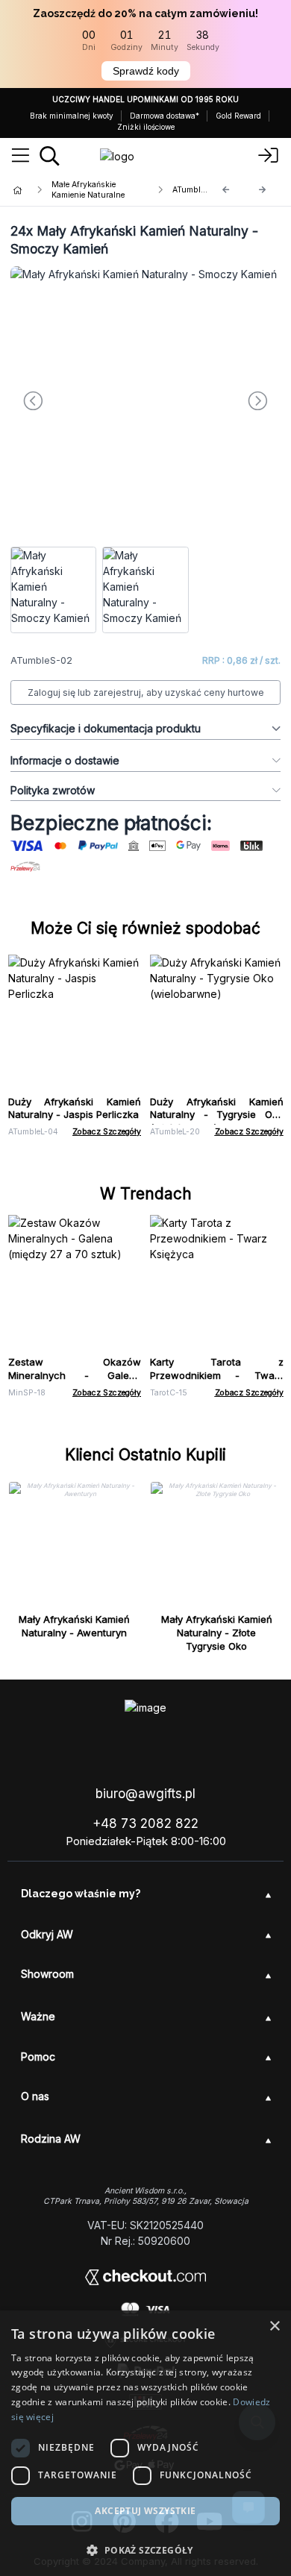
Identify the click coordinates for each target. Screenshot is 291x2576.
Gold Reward (238, 116)
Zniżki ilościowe (146, 127)
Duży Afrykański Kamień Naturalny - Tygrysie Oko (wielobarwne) (217, 1115)
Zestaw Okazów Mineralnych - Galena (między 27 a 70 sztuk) (75, 1375)
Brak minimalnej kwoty (72, 116)
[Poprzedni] (226, 190)
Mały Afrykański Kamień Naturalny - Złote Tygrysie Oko (217, 1633)
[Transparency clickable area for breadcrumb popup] (96, 190)
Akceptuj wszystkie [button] (145, 2511)
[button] (145, 2550)
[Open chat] (248, 2507)
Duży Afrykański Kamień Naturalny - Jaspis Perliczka (75, 1108)
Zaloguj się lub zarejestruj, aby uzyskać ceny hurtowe (146, 692)
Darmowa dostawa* (165, 116)
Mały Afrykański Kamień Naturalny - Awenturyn (74, 1626)
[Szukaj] (50, 156)
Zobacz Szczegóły (107, 1132)
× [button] (274, 2327)
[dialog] (145, 2443)
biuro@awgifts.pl (145, 1794)
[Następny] (263, 190)
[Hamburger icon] (21, 156)
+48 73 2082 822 (145, 1823)
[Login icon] (269, 156)
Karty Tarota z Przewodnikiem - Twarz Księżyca (217, 1375)
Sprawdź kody (146, 71)
